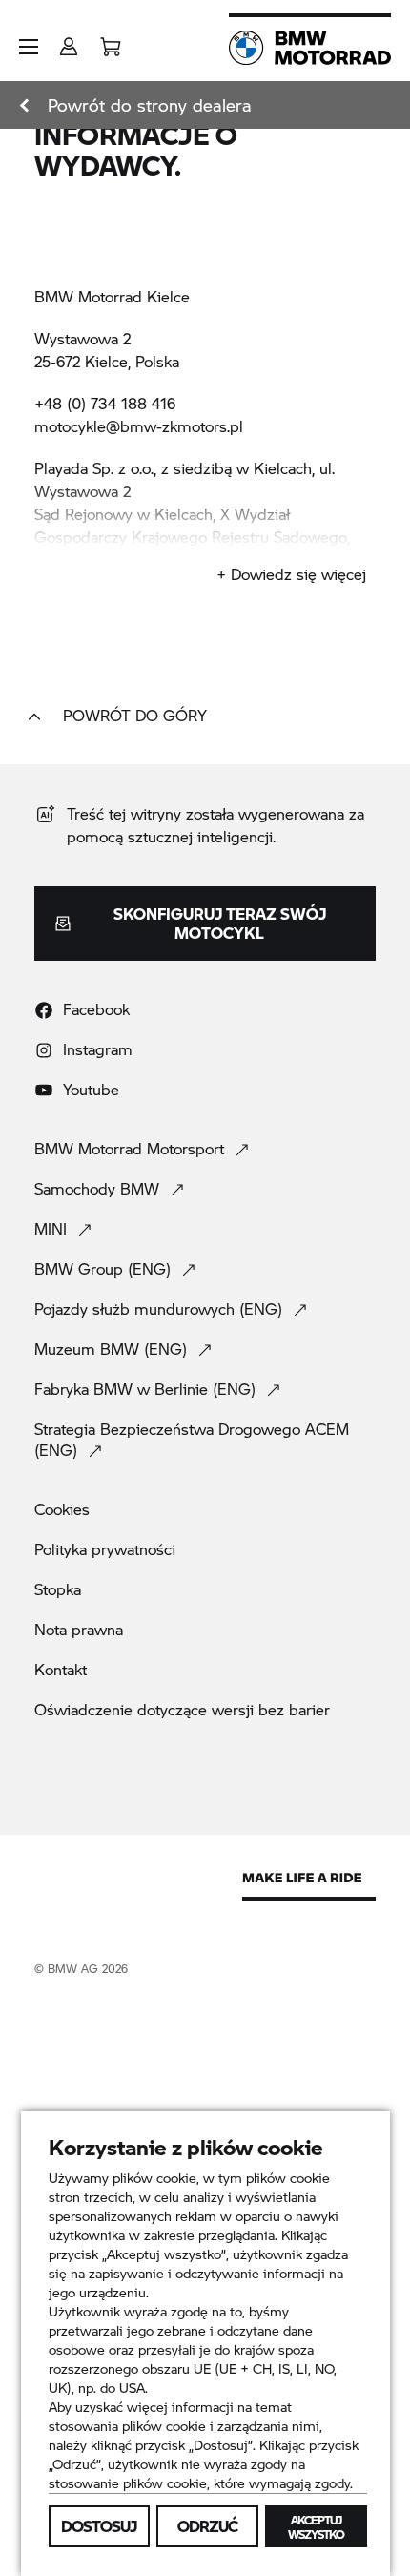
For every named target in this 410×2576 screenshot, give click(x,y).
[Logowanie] (69, 41)
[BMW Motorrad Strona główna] (310, 48)
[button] (29, 47)
